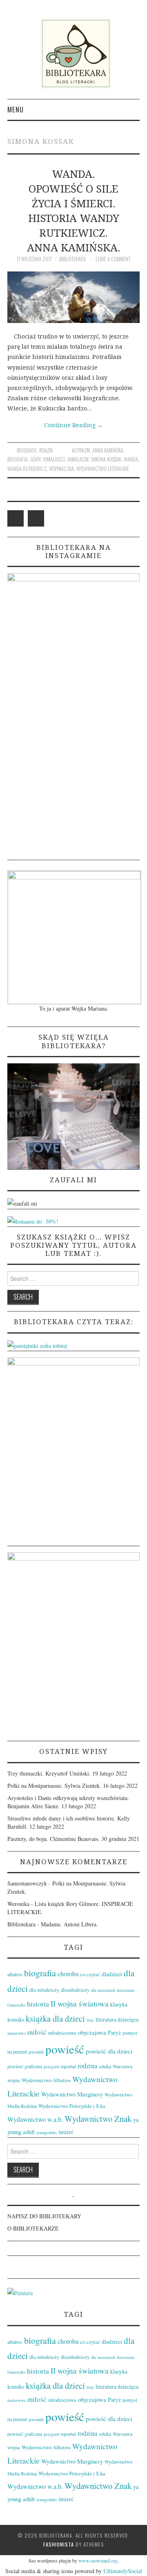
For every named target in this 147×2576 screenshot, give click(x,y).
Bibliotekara (72, 259)
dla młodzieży (44, 1990)
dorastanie (126, 1990)
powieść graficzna (25, 2066)
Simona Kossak (106, 459)
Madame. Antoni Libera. (69, 1924)
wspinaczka (61, 469)
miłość (37, 2032)
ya (136, 2119)
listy (90, 2020)
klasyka (119, 2004)
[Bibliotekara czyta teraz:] (37, 1345)
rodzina (87, 2066)
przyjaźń (51, 2067)
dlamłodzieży (75, 1990)
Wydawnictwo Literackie (103, 469)
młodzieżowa (62, 2033)
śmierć (66, 2132)
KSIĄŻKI (46, 450)
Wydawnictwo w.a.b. (35, 2119)
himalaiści (54, 459)
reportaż (68, 2066)
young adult (21, 2132)
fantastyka (16, 2005)
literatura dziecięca (117, 2019)
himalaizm (78, 459)
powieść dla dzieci (109, 2051)
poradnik (36, 2052)
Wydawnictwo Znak (98, 2119)
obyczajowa (92, 2032)
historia (38, 2004)
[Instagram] (36, 518)
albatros (15, 1974)
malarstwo (17, 2033)
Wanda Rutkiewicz (27, 469)
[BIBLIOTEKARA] (73, 54)
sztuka (105, 2066)
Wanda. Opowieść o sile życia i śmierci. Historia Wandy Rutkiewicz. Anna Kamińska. (74, 211)
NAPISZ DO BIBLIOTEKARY (44, 2216)
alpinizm (81, 450)
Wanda (131, 459)
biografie (27, 450)
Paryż (114, 2032)
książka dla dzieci (55, 2018)
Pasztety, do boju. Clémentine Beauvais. (53, 1839)
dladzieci (112, 1974)
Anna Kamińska (108, 450)
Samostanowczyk (27, 1883)
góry (35, 459)
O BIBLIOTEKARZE (33, 2228)
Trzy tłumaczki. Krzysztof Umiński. (49, 1773)
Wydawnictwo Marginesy (72, 2094)
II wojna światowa (80, 2003)
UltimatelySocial (123, 2571)
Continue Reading (73, 425)
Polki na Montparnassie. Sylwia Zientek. (54, 1786)
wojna (14, 2080)
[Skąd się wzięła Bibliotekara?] (73, 1115)
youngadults (47, 2132)
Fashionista (59, 2544)
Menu (16, 109)
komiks (16, 2019)
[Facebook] (16, 518)
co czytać (90, 1974)
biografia (18, 459)
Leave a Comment (113, 259)
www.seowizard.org (98, 2560)
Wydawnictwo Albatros (46, 2080)
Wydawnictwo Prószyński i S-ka (72, 2106)
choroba (68, 1974)
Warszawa (122, 2066)
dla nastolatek (103, 1990)
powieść (65, 2049)
